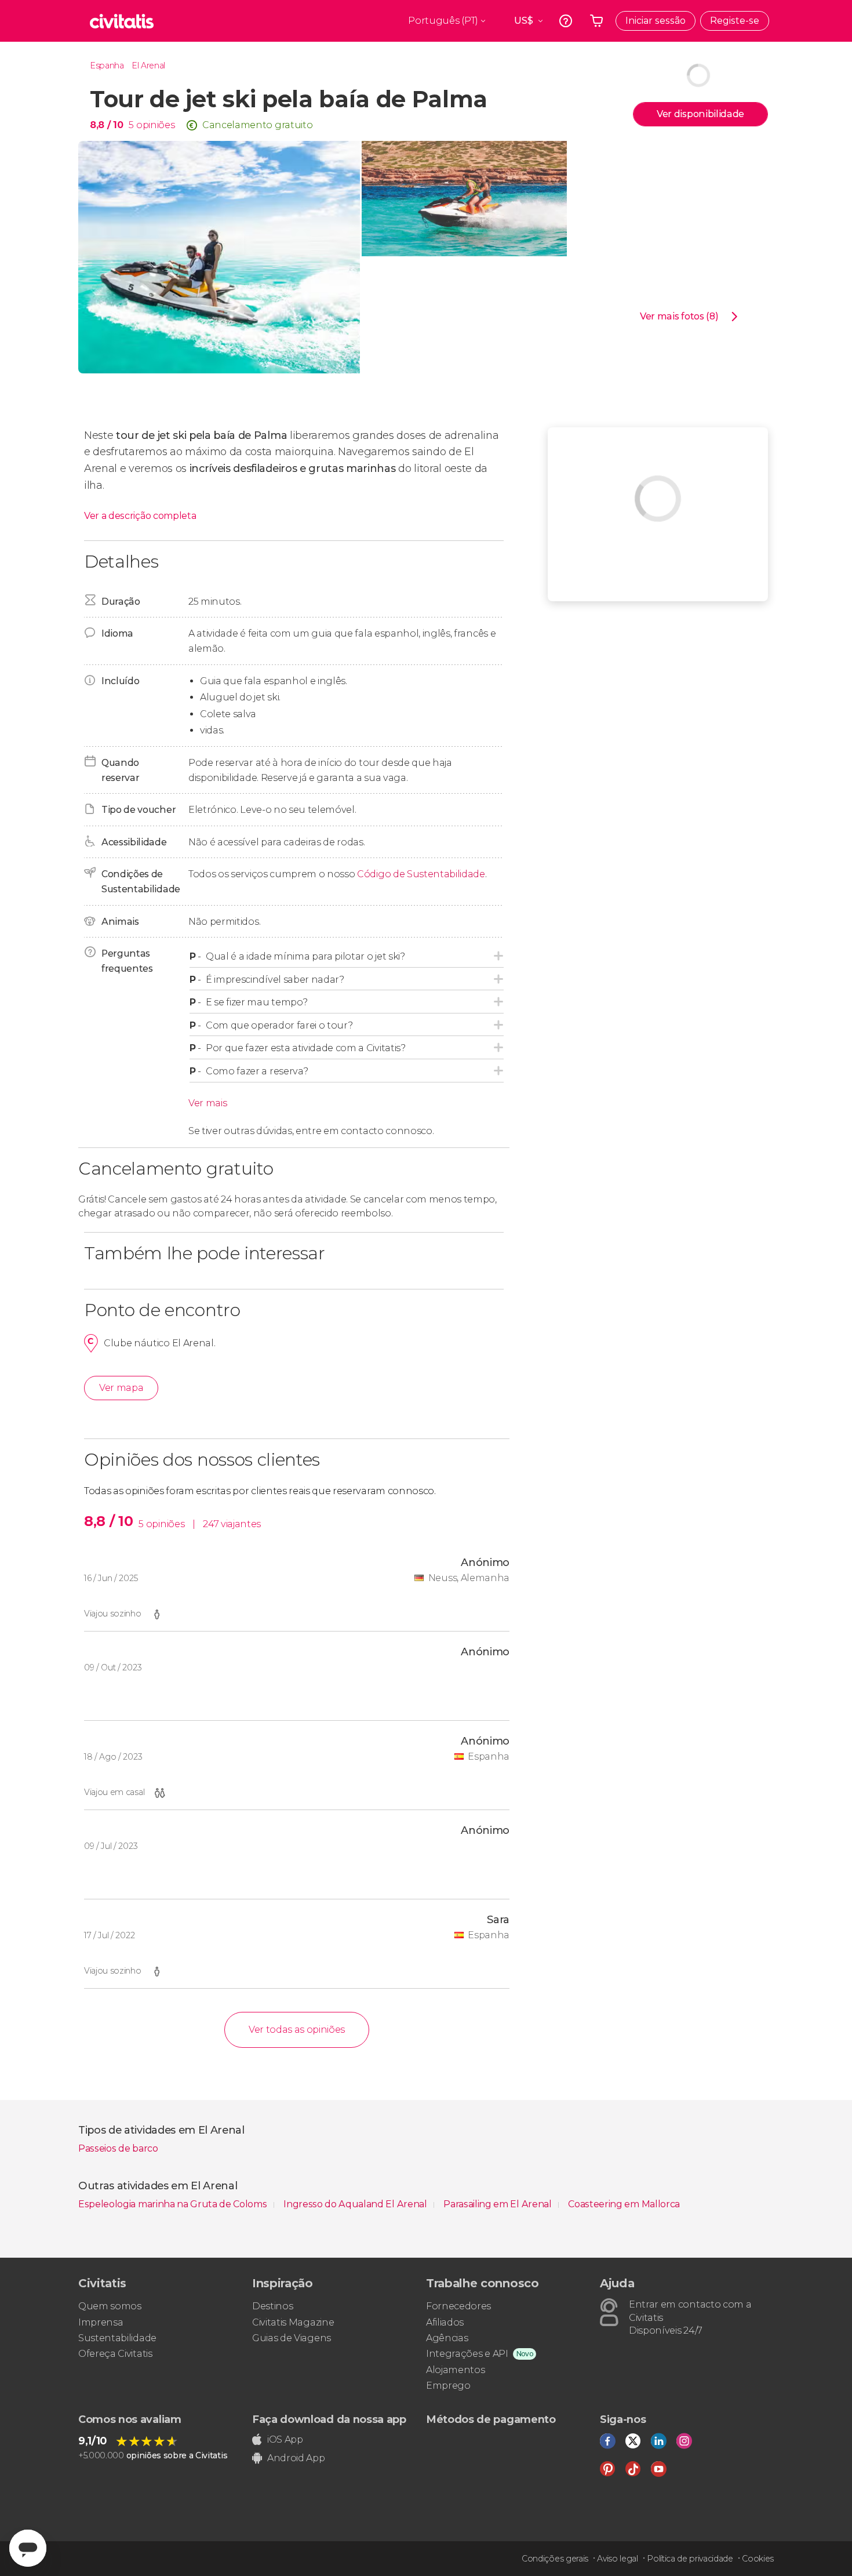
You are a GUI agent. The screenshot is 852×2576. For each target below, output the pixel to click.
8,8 (106, 125)
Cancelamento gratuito (257, 125)
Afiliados (445, 2322)
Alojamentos (455, 2370)
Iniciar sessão (656, 21)
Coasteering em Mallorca (624, 2204)
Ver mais (207, 1103)
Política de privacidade (690, 2559)
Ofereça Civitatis (115, 2354)
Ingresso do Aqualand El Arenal (356, 2204)
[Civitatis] (122, 21)
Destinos (272, 2306)
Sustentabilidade (117, 2338)
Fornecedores (458, 2306)
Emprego (448, 2386)
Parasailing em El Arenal (498, 2204)
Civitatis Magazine (293, 2322)
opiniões (155, 125)
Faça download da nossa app (329, 2419)
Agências (447, 2338)
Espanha (107, 66)
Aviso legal (617, 2559)
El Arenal (148, 66)
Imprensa (101, 2322)
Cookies (758, 2559)
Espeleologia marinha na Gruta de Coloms (174, 2204)
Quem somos (110, 2306)
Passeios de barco (118, 2148)
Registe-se (735, 21)
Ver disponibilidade (700, 114)
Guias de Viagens (292, 2338)
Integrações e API (467, 2354)
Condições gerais (555, 2559)
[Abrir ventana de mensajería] (28, 2548)
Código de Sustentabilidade (421, 874)
